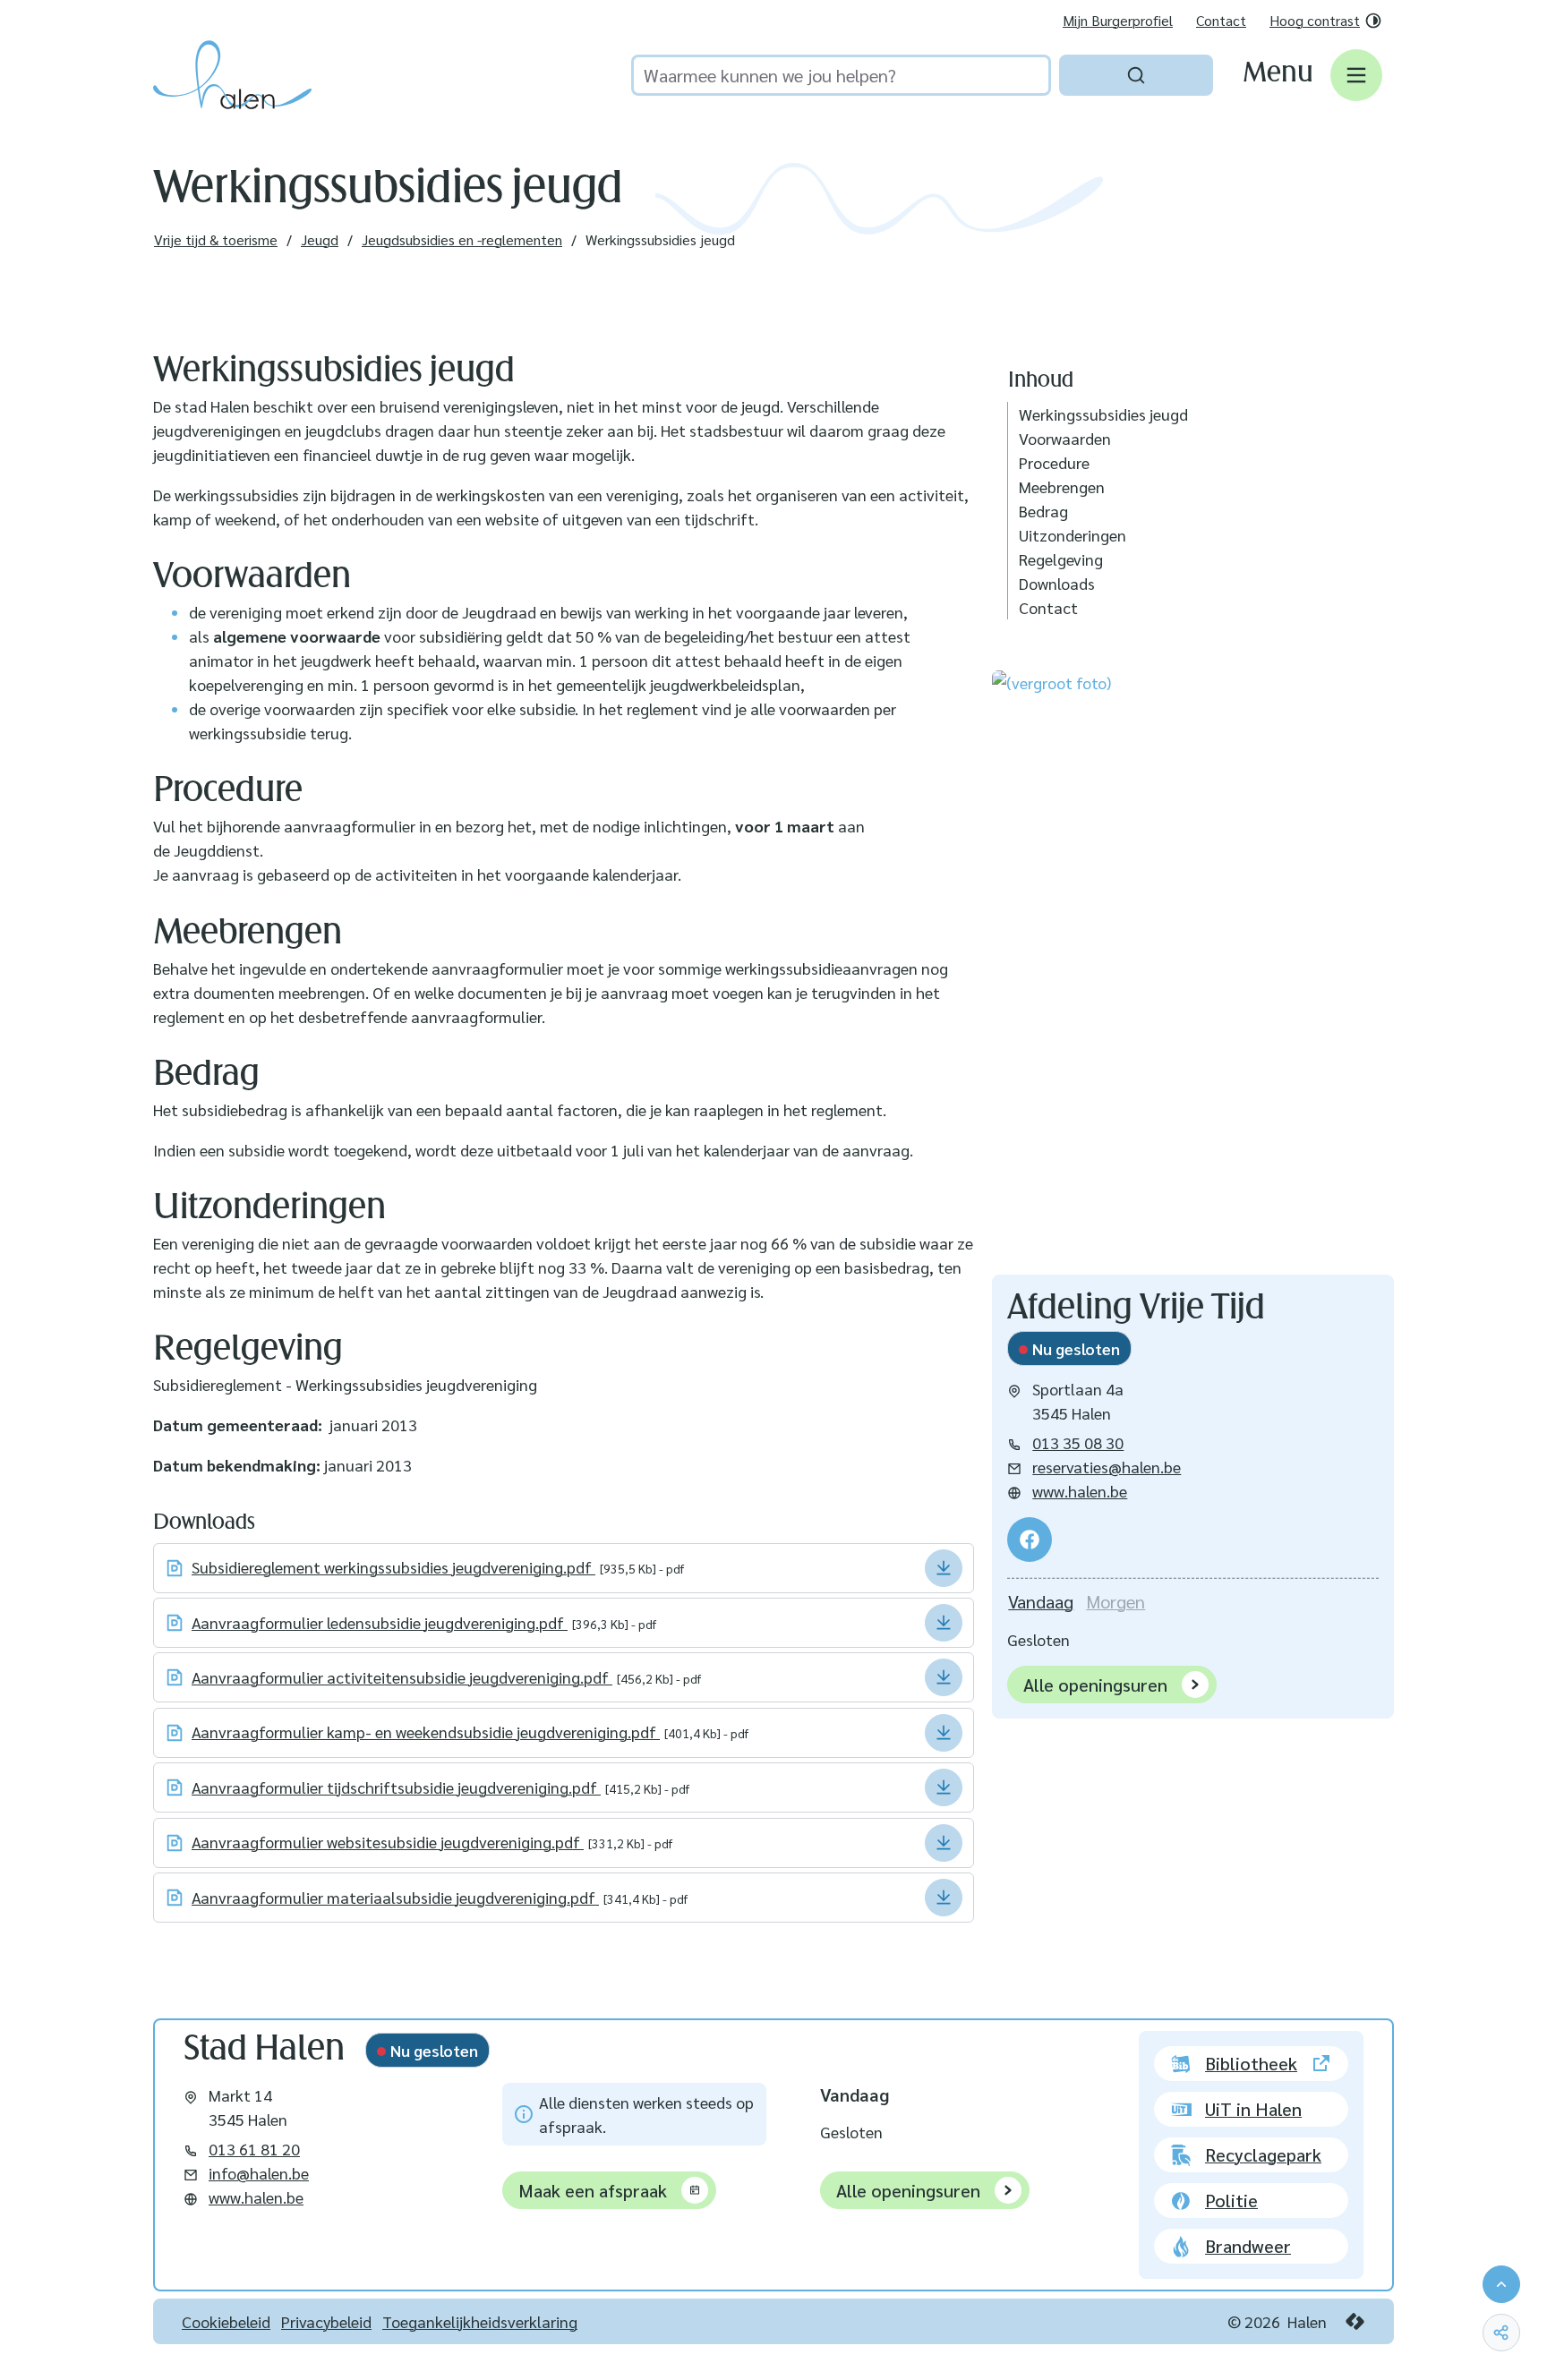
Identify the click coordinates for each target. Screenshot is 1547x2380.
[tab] (1041, 1602)
